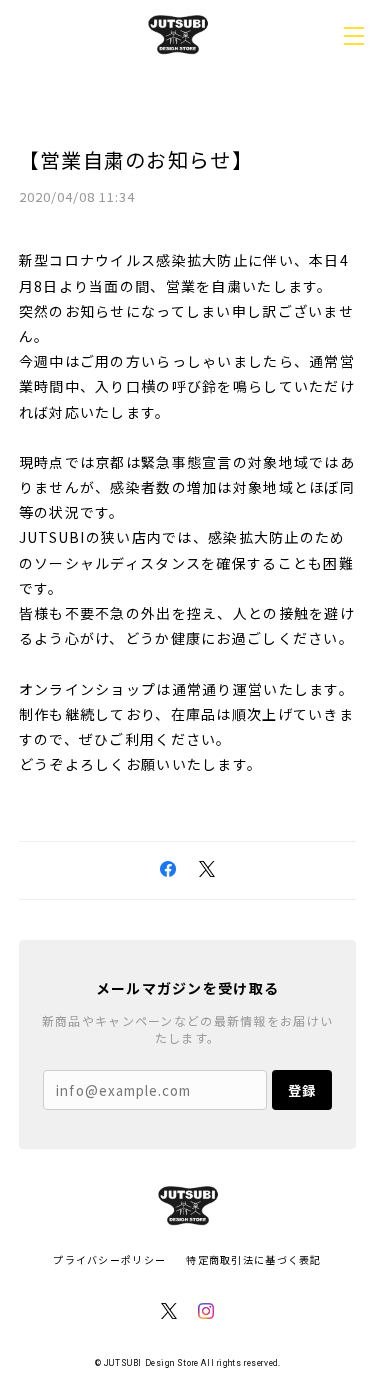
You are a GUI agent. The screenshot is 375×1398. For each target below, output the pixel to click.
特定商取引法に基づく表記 (253, 1259)
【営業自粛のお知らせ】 (136, 159)
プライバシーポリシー (109, 1259)
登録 (302, 1090)
